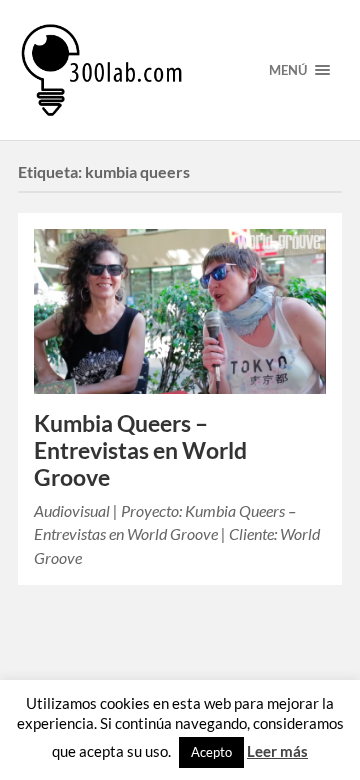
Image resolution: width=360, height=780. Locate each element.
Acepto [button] (211, 752)
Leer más (277, 751)
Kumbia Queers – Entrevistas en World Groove (140, 450)
